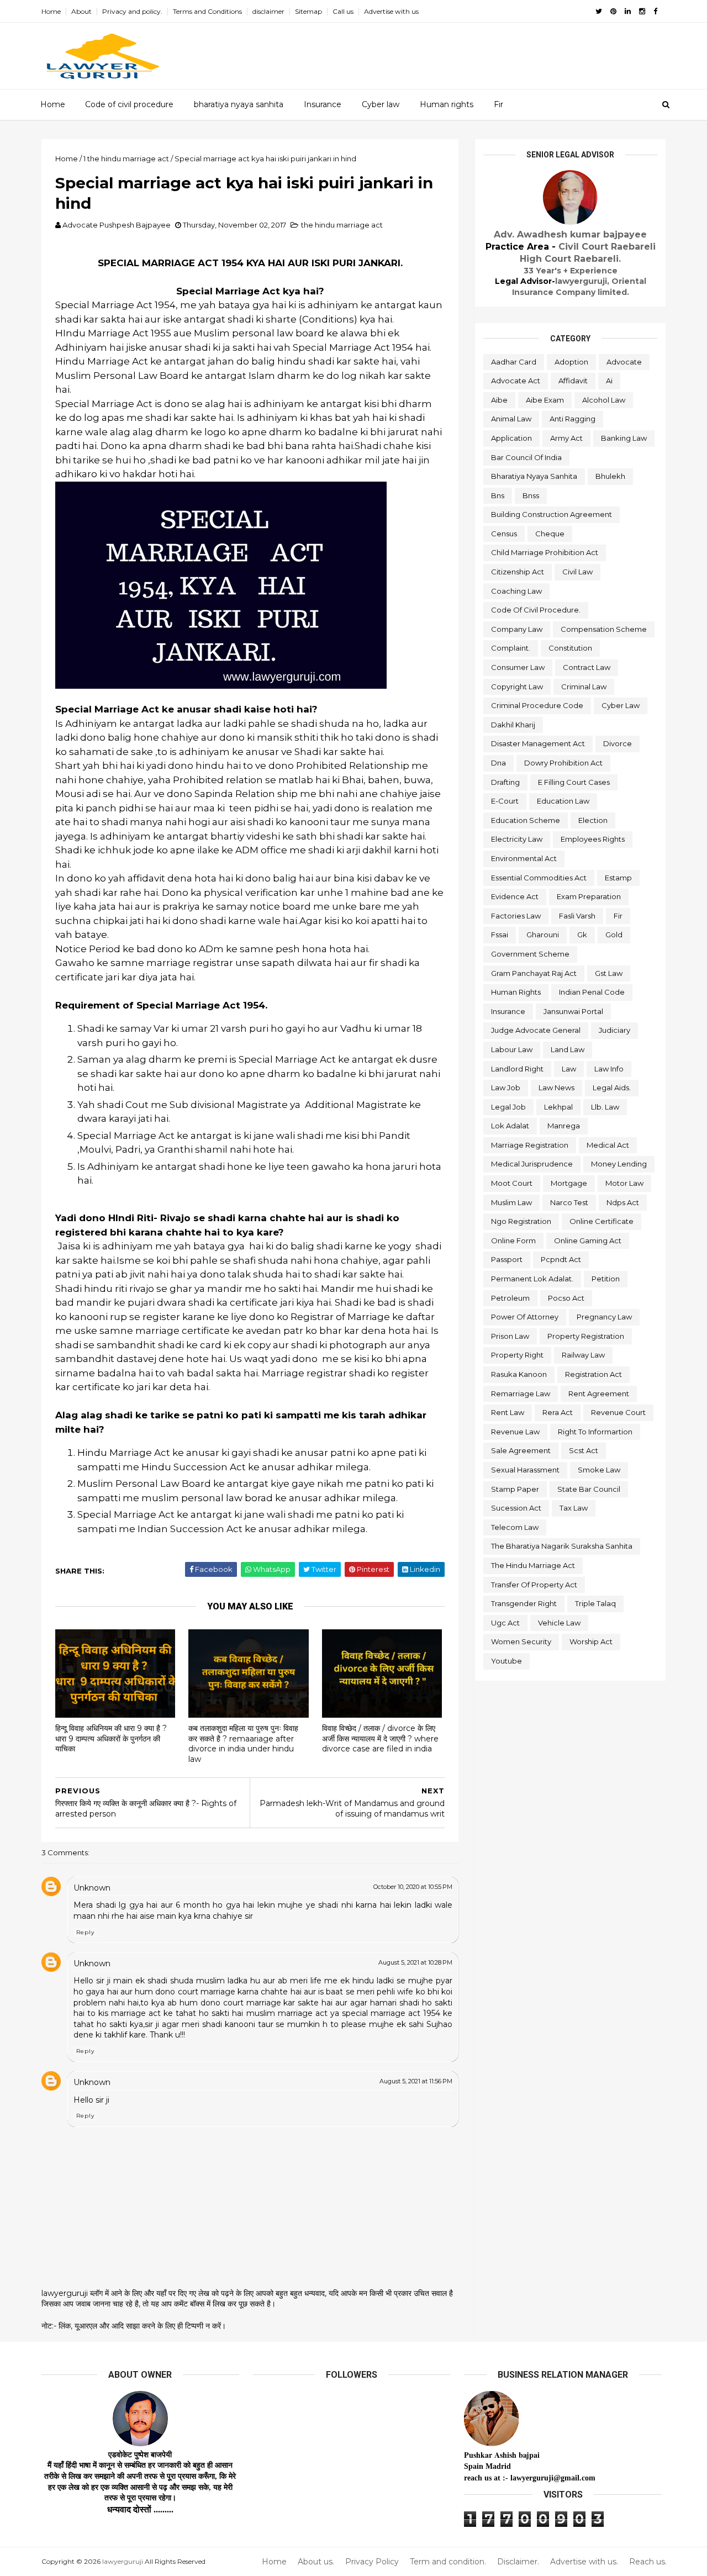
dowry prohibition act (563, 763)
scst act (584, 1450)
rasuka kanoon (519, 1374)
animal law (511, 419)
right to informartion (595, 1432)
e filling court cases (574, 782)
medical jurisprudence (532, 1164)
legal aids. (612, 1088)
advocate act (516, 381)
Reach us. (648, 2562)
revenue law (515, 1432)
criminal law (584, 687)
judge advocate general (536, 1030)
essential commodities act (539, 878)
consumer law (518, 667)
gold (614, 935)
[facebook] (655, 11)
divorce (618, 743)
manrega (564, 1126)
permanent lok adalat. (532, 1279)
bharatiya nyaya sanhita (239, 104)
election (593, 820)
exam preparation (589, 896)
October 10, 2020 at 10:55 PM (413, 1887)
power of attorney (525, 1317)
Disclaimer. (518, 2562)
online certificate (602, 1221)
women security (521, 1641)
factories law (516, 916)
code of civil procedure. (536, 610)
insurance (508, 1011)
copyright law (517, 687)
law (569, 1069)
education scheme (526, 820)
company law (517, 629)
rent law (508, 1412)
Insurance (323, 104)
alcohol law (604, 400)
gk (582, 935)
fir (618, 916)
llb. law (605, 1107)
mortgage (569, 1183)
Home (51, 11)
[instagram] (642, 11)
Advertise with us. (584, 2562)
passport (507, 1259)
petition (606, 1279)
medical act (608, 1145)
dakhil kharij (513, 725)
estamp (618, 878)
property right (517, 1355)
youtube (506, 1661)
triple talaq (595, 1603)
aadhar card (514, 362)
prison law (510, 1336)
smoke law (599, 1470)
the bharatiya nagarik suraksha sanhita (562, 1546)
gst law (609, 973)
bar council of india (526, 457)
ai (609, 381)
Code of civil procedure (129, 104)
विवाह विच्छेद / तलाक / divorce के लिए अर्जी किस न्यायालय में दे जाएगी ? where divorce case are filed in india (380, 1738)
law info (609, 1069)
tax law (574, 1508)
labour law (512, 1049)
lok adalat (510, 1126)
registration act (593, 1374)
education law (563, 801)
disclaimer (268, 11)
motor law (624, 1183)
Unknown (92, 1888)
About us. (316, 2562)
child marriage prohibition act (545, 552)
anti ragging (573, 419)
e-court (505, 801)
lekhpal (558, 1107)
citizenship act (518, 572)
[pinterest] (613, 11)
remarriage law (521, 1393)
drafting (505, 782)
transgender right (524, 1603)
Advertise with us (391, 11)
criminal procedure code (537, 705)
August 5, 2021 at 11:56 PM (416, 2081)
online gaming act (588, 1241)
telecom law (515, 1527)
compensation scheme (604, 629)
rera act (558, 1412)
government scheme (530, 954)
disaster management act (538, 743)
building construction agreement (552, 514)
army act (566, 438)
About (81, 11)
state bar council (589, 1489)
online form (513, 1241)
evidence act (515, 896)
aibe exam (545, 400)
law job (506, 1088)
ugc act (505, 1623)
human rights (516, 992)
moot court (512, 1183)
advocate (624, 362)
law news (556, 1088)
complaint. (511, 648)
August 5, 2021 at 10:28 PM (415, 1962)
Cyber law (381, 104)
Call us (343, 11)
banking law (624, 438)
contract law (587, 667)
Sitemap (308, 11)
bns (498, 495)
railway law (583, 1355)
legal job (508, 1107)
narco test (569, 1202)
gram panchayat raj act (534, 973)
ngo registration (521, 1221)
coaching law (516, 591)
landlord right (517, 1069)
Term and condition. (448, 2562)
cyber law (621, 705)
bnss (531, 495)
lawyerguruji (123, 2561)
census (504, 534)
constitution (570, 648)
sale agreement (521, 1450)
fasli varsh (577, 916)
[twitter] (599, 11)
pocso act (566, 1298)
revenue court (618, 1412)
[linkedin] (628, 11)
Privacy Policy (372, 2562)
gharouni (543, 935)
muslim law (511, 1202)
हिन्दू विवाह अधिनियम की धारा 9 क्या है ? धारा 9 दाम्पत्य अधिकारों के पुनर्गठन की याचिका (111, 1738)
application (511, 438)
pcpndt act (561, 1259)
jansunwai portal (573, 1011)
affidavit (573, 381)
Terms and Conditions (207, 11)
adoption (571, 362)
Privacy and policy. (132, 11)
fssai (500, 935)
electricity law (517, 839)
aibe (499, 400)
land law (568, 1049)
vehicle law (559, 1623)
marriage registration (530, 1145)
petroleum (510, 1298)
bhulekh (610, 476)
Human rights (447, 104)
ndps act (623, 1202)
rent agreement (599, 1393)
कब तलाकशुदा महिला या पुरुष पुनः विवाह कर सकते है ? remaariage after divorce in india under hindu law (243, 1744)
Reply (85, 1932)
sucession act (516, 1508)
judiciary (614, 1030)
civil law (577, 572)
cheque (550, 534)
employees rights (593, 839)
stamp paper (515, 1489)
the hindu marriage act (342, 225)
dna (498, 763)
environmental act (524, 858)
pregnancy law (604, 1317)
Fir (498, 104)
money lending (619, 1164)
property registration (586, 1336)
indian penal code (592, 992)
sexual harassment (525, 1470)
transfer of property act (534, 1585)
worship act (591, 1641)
